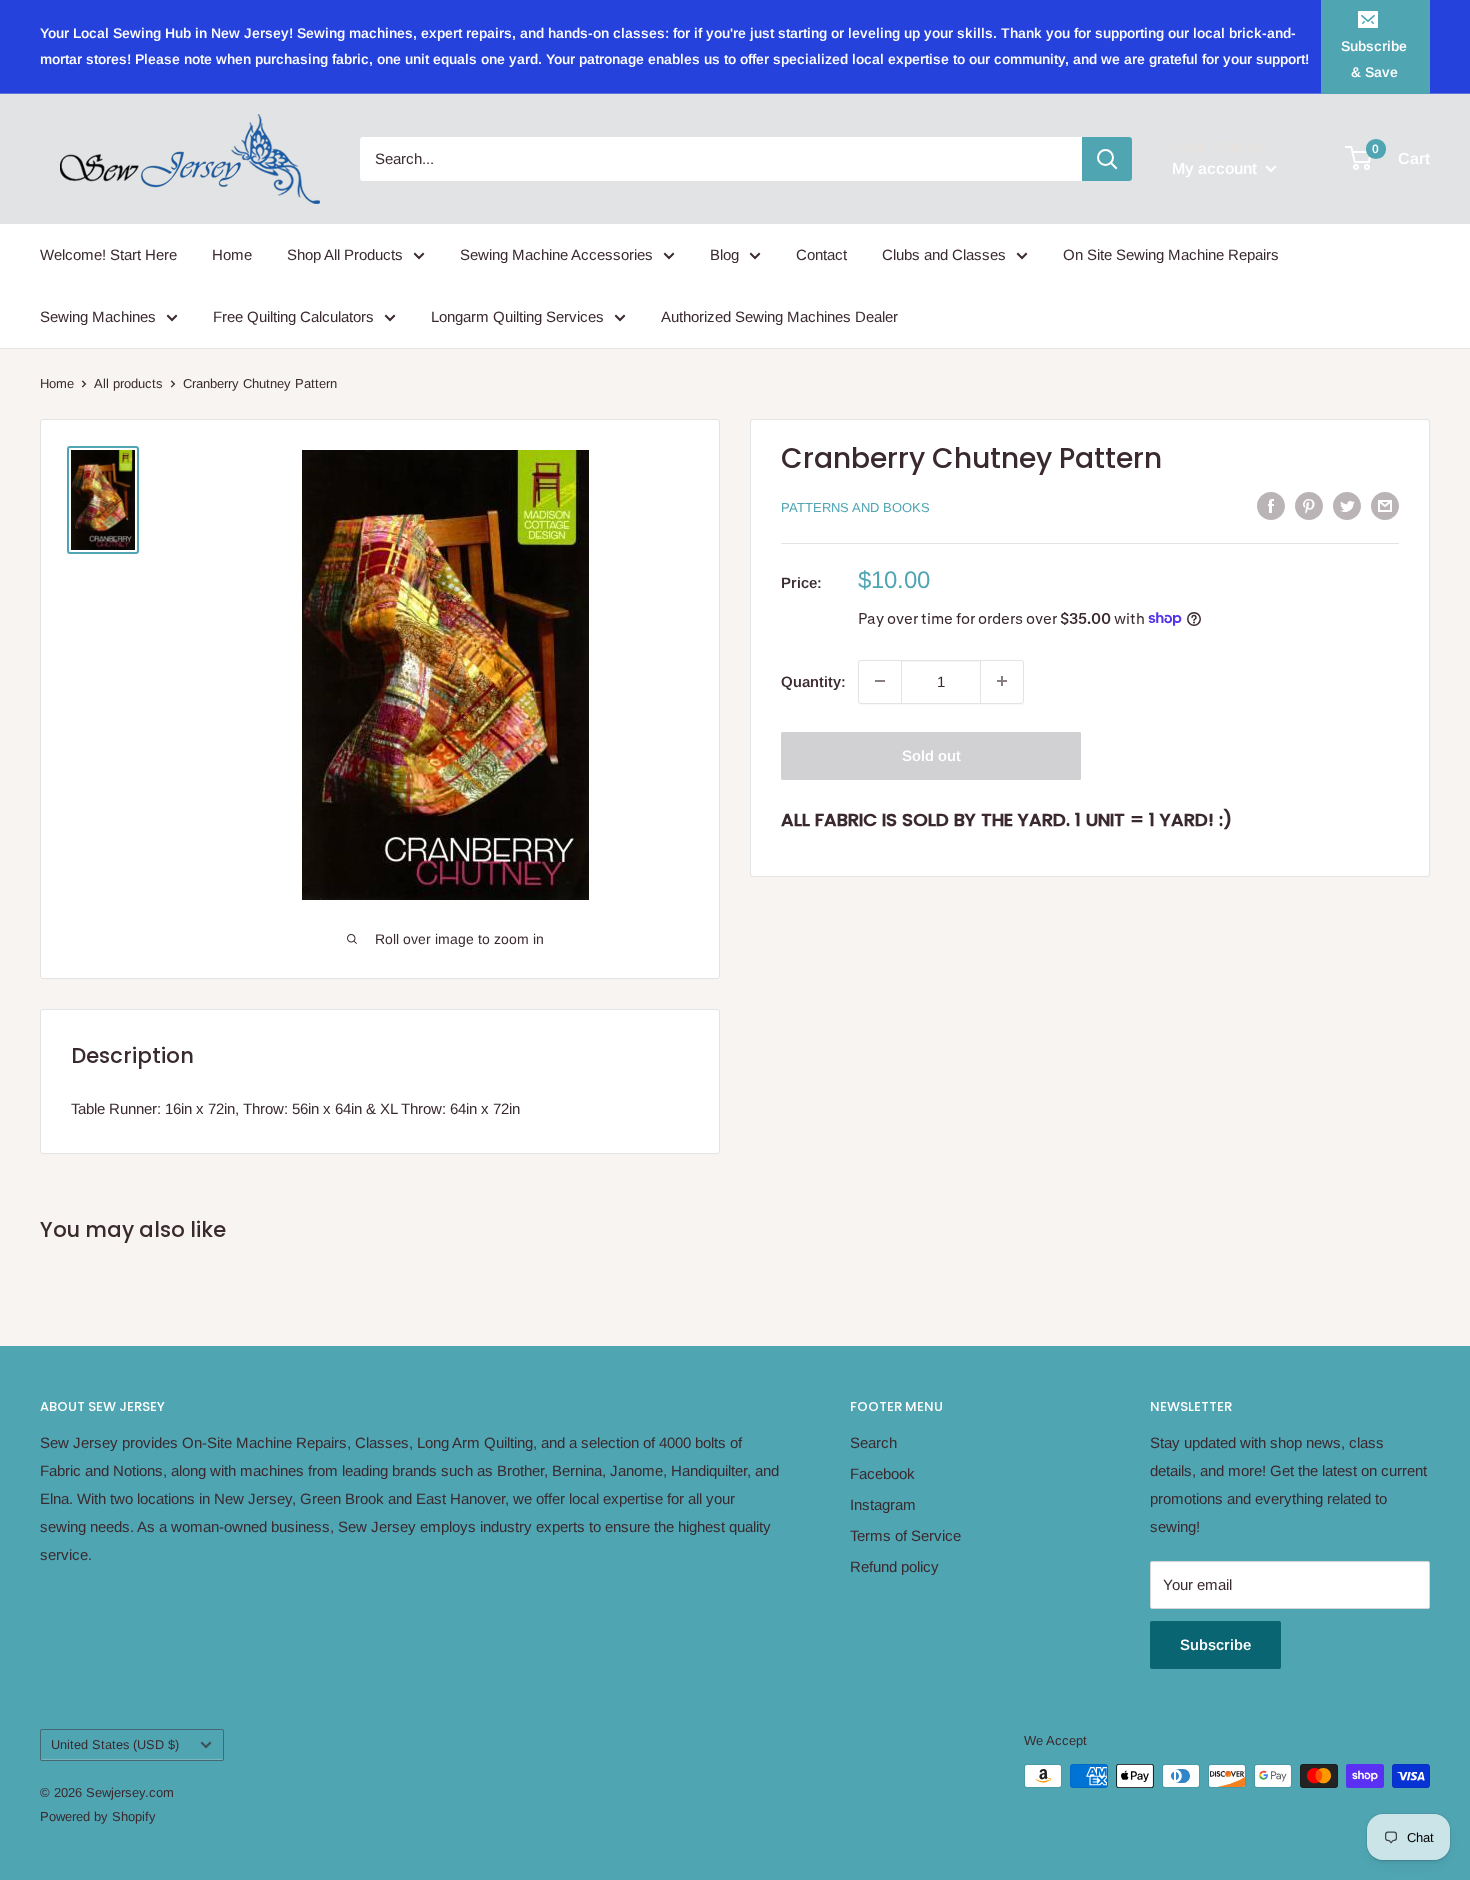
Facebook (882, 1473)
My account (1216, 168)
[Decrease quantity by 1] (880, 681)
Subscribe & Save (1374, 59)
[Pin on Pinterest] (1309, 505)
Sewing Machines (98, 316)
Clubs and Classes (944, 254)
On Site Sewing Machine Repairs (1171, 254)
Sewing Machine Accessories (556, 254)
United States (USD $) (115, 1744)
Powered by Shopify (98, 1816)
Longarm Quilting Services (517, 316)
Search (873, 1442)
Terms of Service (905, 1535)
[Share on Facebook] (1271, 505)
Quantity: (813, 680)
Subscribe (1215, 1644)
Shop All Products (345, 254)
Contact (821, 254)
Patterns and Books (855, 507)
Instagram (883, 1504)
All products (128, 383)
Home (232, 254)
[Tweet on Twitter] (1347, 505)
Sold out (931, 754)
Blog (724, 254)
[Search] (1107, 159)
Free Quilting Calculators (293, 316)
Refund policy (894, 1566)
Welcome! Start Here (108, 254)
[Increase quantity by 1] (1002, 681)
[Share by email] (1385, 505)
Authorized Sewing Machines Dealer (779, 316)
